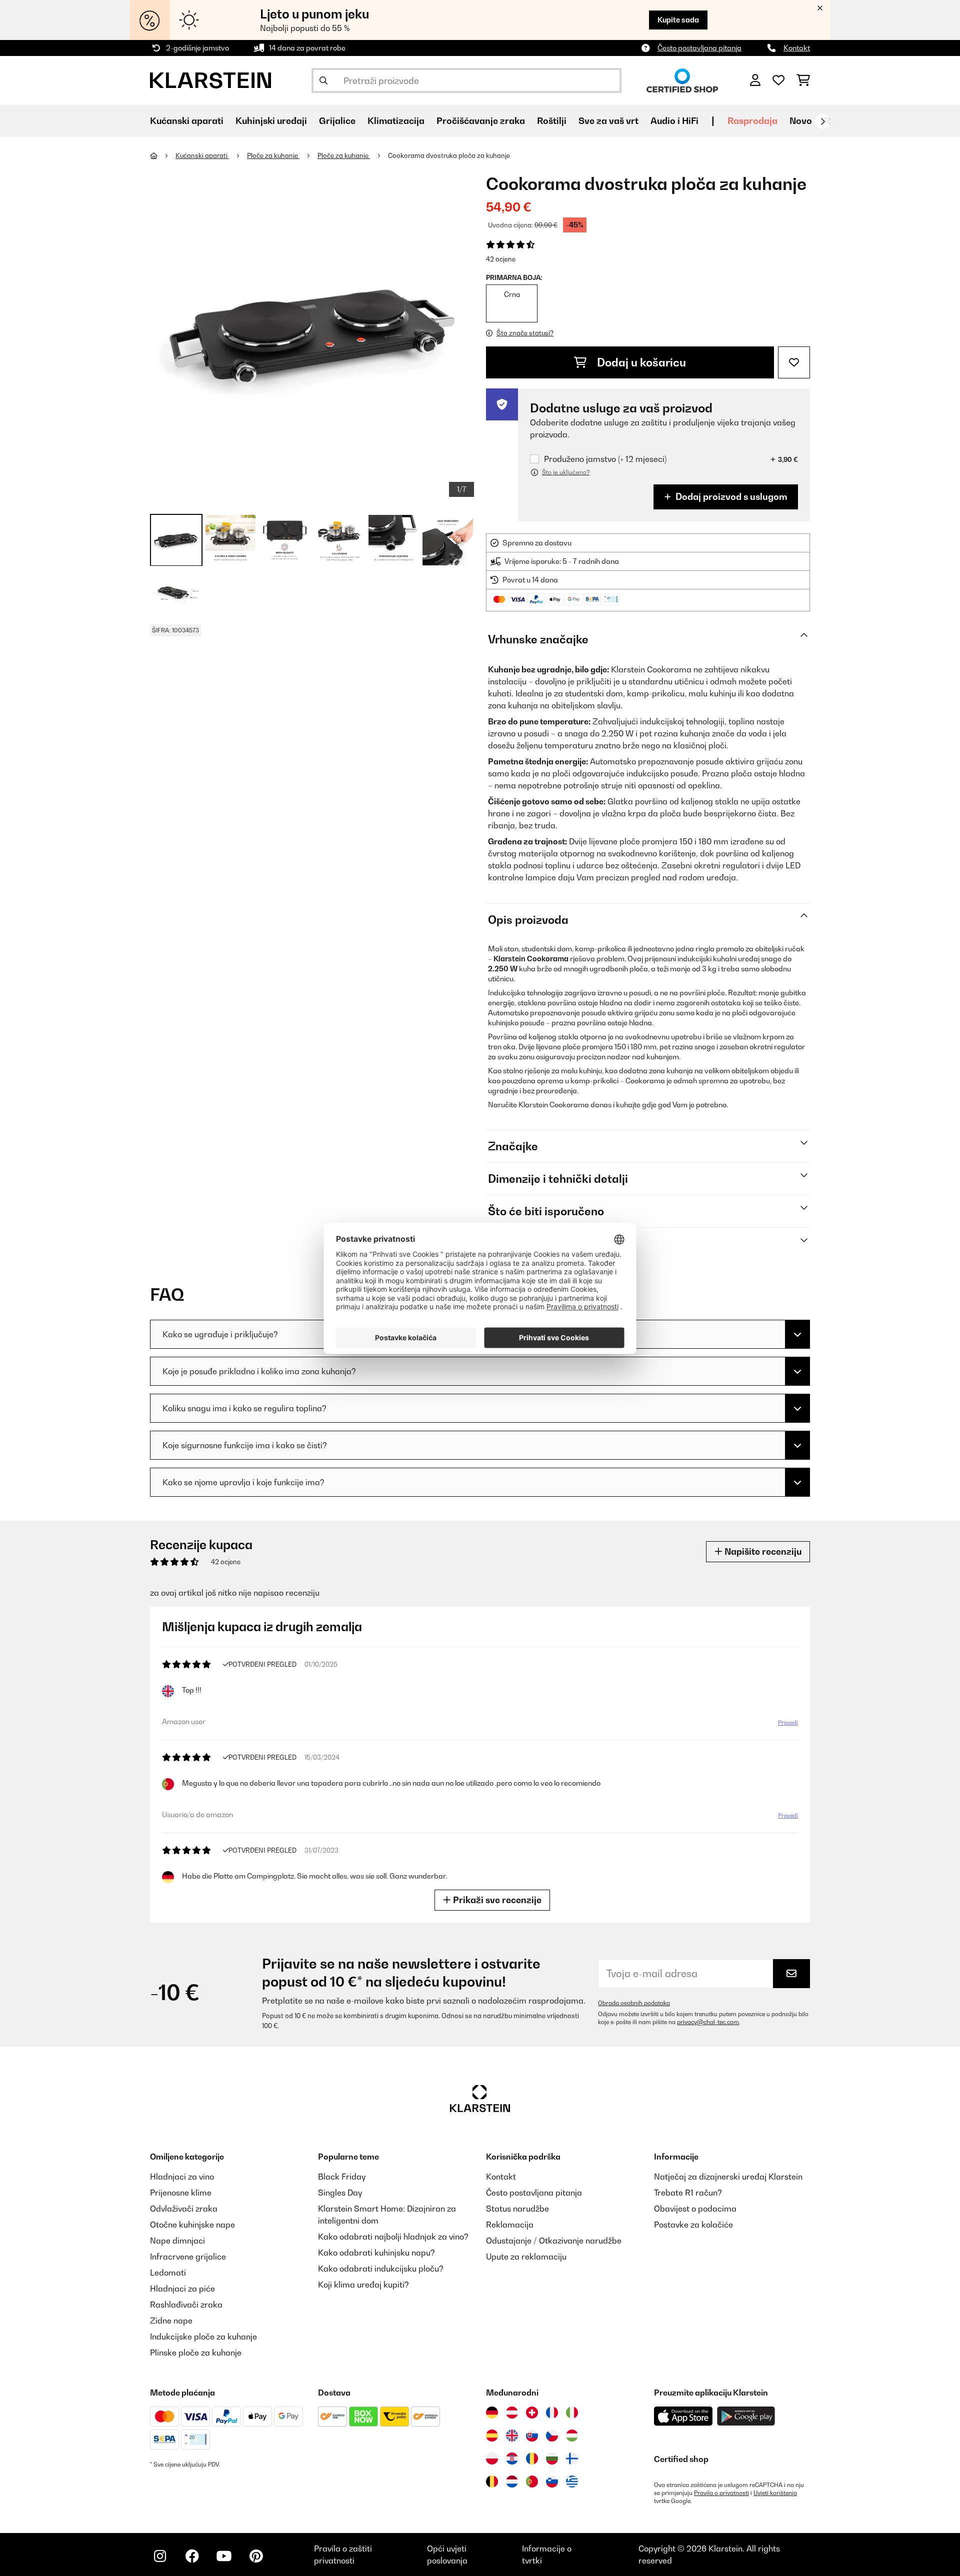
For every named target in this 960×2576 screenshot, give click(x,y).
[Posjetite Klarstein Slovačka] (532, 2436)
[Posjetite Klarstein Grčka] (572, 2482)
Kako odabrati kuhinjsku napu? (376, 2253)
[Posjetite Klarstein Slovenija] (552, 2482)
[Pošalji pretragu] (323, 80)
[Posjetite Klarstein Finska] (572, 2459)
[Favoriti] (778, 80)
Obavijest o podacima (695, 2209)
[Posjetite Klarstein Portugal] (532, 2482)
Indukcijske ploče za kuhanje (203, 2337)
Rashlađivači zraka (186, 2305)
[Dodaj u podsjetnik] (794, 362)
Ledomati (168, 2273)
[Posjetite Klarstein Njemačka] (492, 2413)
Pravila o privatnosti (721, 2493)
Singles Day (340, 2193)
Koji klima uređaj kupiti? (363, 2285)
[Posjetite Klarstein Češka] (552, 2436)
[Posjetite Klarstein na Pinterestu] (256, 2556)
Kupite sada (678, 20)
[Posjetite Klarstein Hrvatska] (512, 2459)
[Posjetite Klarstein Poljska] (492, 2459)
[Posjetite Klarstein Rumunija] (532, 2459)
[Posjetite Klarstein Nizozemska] (512, 2482)
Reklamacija (510, 2225)
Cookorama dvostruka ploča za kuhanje (449, 155)
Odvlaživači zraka (184, 2209)
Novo (801, 121)
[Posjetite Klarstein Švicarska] (532, 2413)
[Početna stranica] (163, 155)
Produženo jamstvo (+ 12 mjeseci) (605, 459)
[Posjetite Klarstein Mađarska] (572, 2436)
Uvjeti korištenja (775, 2493)
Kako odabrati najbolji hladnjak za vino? (393, 2237)
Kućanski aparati (202, 155)
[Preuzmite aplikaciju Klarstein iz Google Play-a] (746, 2416)
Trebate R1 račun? (688, 2193)
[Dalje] (822, 121)
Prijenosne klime (181, 2193)
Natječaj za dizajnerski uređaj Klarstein (728, 2177)
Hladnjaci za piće (182, 2289)
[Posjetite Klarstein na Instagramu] (160, 2556)
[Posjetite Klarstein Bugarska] (552, 2459)
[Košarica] (803, 80)
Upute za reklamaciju (526, 2257)
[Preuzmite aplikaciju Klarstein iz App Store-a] (683, 2416)
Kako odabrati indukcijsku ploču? (381, 2269)
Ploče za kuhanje (273, 155)
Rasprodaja (752, 121)
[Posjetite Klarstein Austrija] (512, 2413)
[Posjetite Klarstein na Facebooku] (192, 2556)
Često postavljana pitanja (699, 48)
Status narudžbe (517, 2209)
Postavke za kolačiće (693, 2225)
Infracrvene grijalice (188, 2257)
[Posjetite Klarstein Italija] (572, 2413)
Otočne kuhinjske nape (192, 2225)
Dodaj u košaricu (640, 362)
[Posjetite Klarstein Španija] (492, 2436)
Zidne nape (171, 2321)
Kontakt (797, 48)
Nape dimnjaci (177, 2241)
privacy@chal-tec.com (708, 2022)
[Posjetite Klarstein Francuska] (552, 2413)
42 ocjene (501, 259)
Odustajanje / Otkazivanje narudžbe (554, 2241)
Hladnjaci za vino (182, 2177)
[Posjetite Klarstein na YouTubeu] (224, 2556)
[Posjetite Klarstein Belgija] (492, 2482)
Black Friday (342, 2177)
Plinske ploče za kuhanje (196, 2353)
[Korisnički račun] (755, 80)
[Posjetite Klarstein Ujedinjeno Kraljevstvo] (512, 2436)
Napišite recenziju (762, 1551)
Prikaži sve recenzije (496, 1900)
